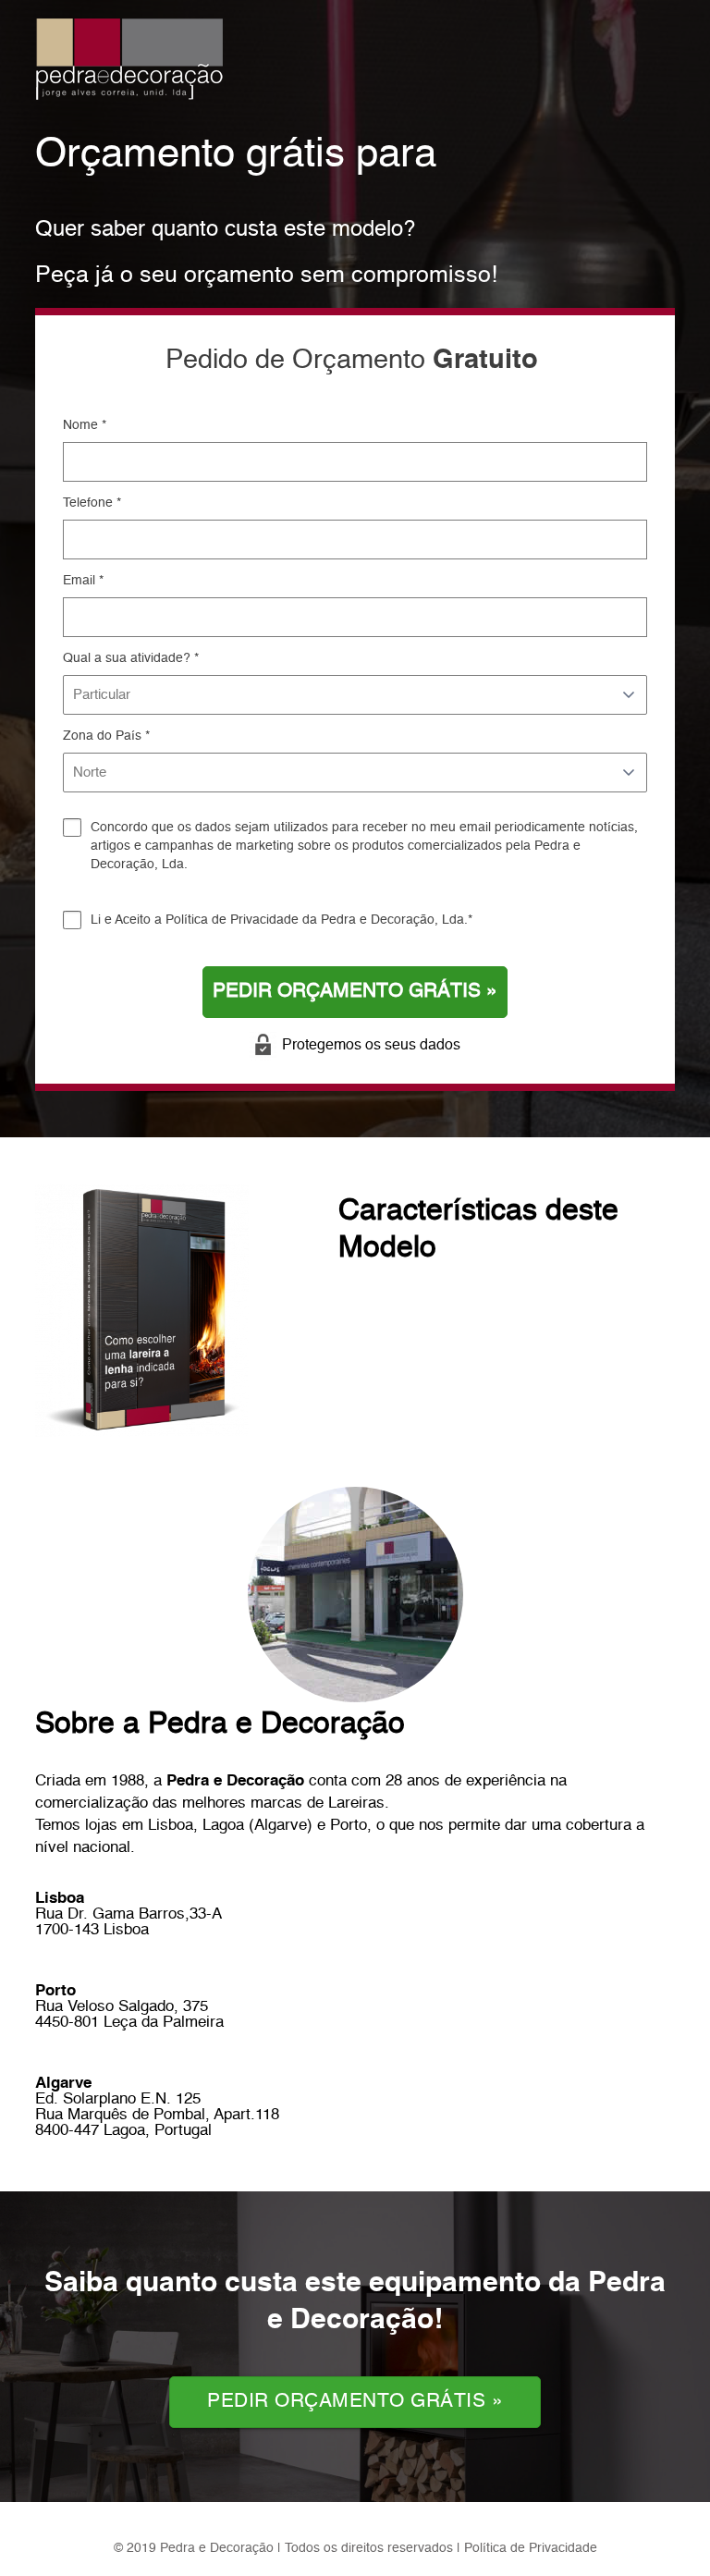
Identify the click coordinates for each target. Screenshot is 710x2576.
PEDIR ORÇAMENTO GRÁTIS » (355, 992)
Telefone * (92, 503)
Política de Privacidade (232, 920)
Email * (83, 581)
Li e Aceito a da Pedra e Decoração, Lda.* (282, 920)
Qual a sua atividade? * (131, 658)
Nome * (85, 425)
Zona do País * (106, 736)
